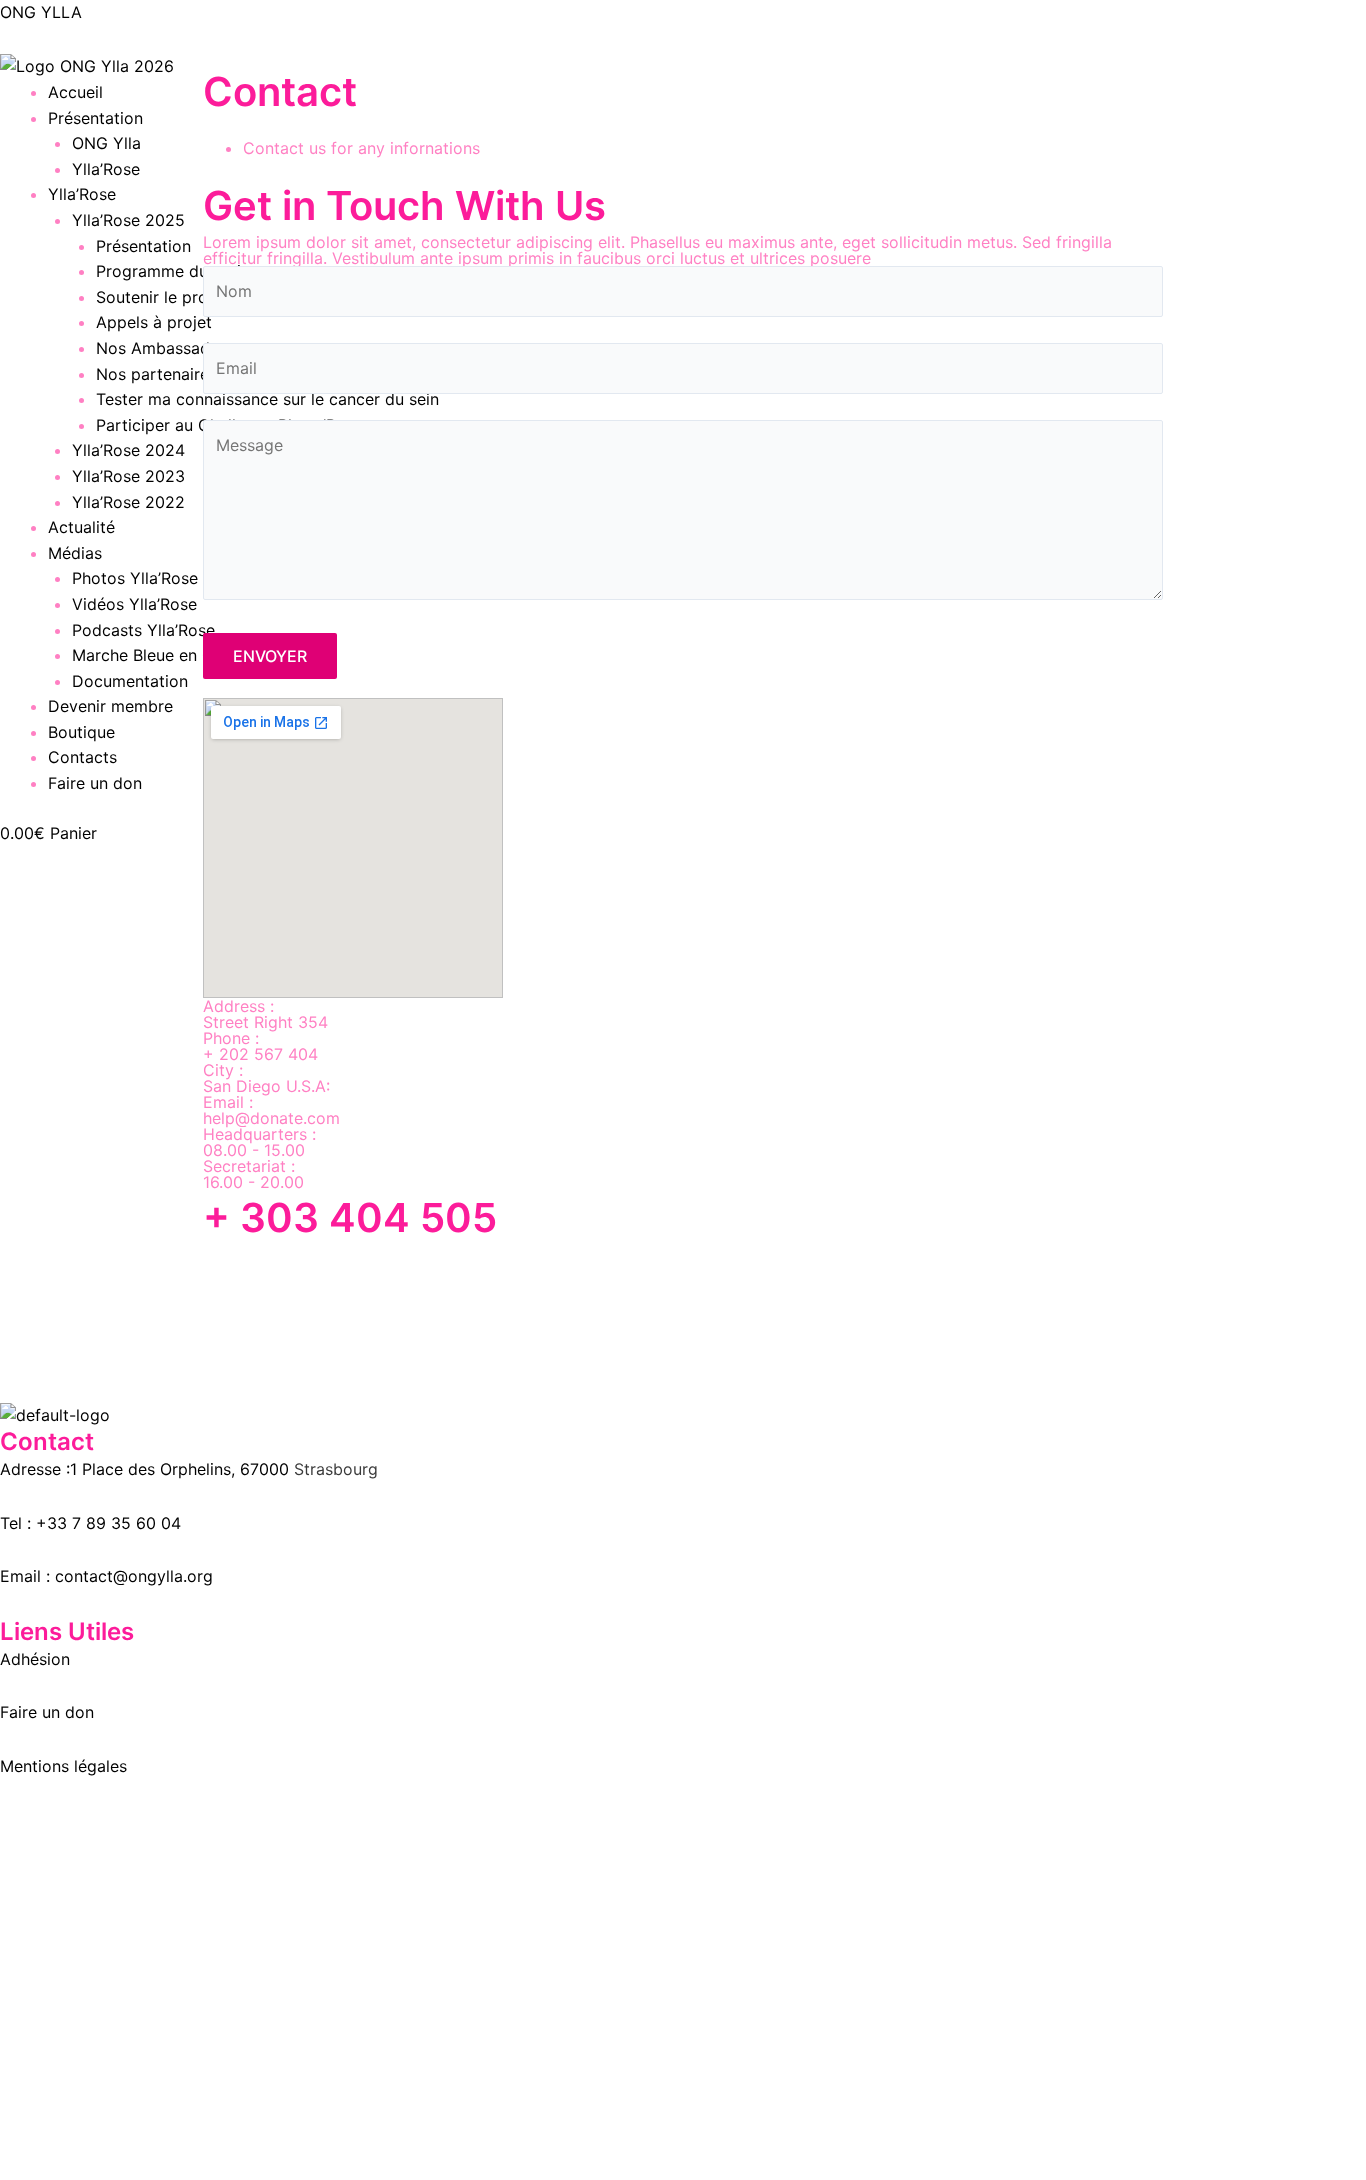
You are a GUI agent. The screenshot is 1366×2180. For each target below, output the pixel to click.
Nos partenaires (156, 374)
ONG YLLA (41, 12)
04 (168, 1523)
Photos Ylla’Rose (135, 578)
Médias (75, 553)
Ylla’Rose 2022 (128, 502)
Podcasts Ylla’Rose (143, 630)
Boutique (81, 732)
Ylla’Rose (106, 169)
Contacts (82, 757)
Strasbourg (336, 1469)
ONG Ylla (106, 143)
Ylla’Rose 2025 (128, 220)
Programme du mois (172, 271)
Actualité (81, 527)
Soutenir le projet (161, 297)
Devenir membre (110, 706)
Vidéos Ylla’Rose (134, 604)
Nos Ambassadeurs (169, 348)
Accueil (75, 92)
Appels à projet (154, 322)
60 (143, 1523)
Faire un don (95, 783)
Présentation (95, 118)
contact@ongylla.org (134, 1576)
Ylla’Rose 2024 (128, 450)
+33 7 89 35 (83, 1523)
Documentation (130, 681)
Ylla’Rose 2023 (128, 476)
